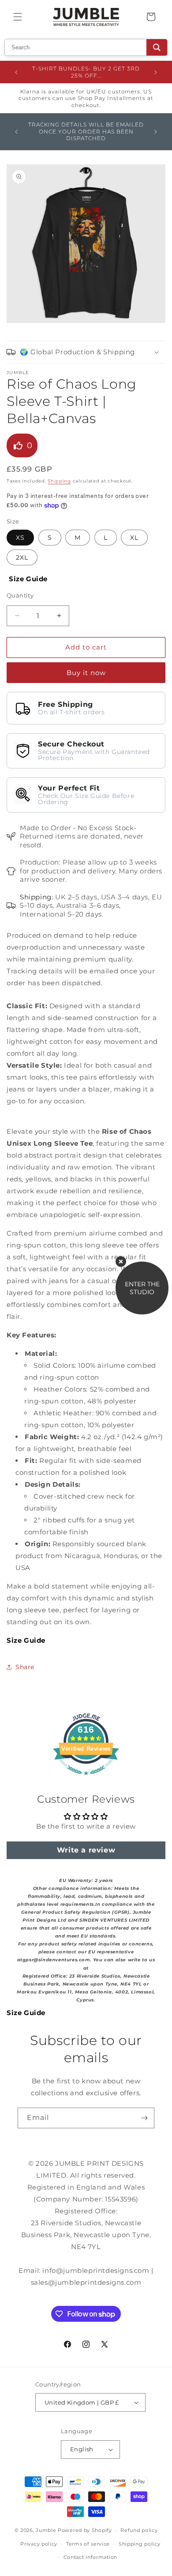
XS (20, 538)
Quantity (20, 595)
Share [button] (25, 1667)
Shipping (59, 481)
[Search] (157, 47)
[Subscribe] (144, 2118)
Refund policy (139, 2530)
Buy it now (86, 673)
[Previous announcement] (16, 72)
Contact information (90, 2557)
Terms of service (88, 2544)
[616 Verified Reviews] (86, 1780)
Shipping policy (140, 2544)
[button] (18, 17)
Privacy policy (39, 2544)
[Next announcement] (156, 72)
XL (134, 538)
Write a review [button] (86, 1850)
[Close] (121, 1262)
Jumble (46, 2530)
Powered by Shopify (85, 2530)
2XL (22, 557)
